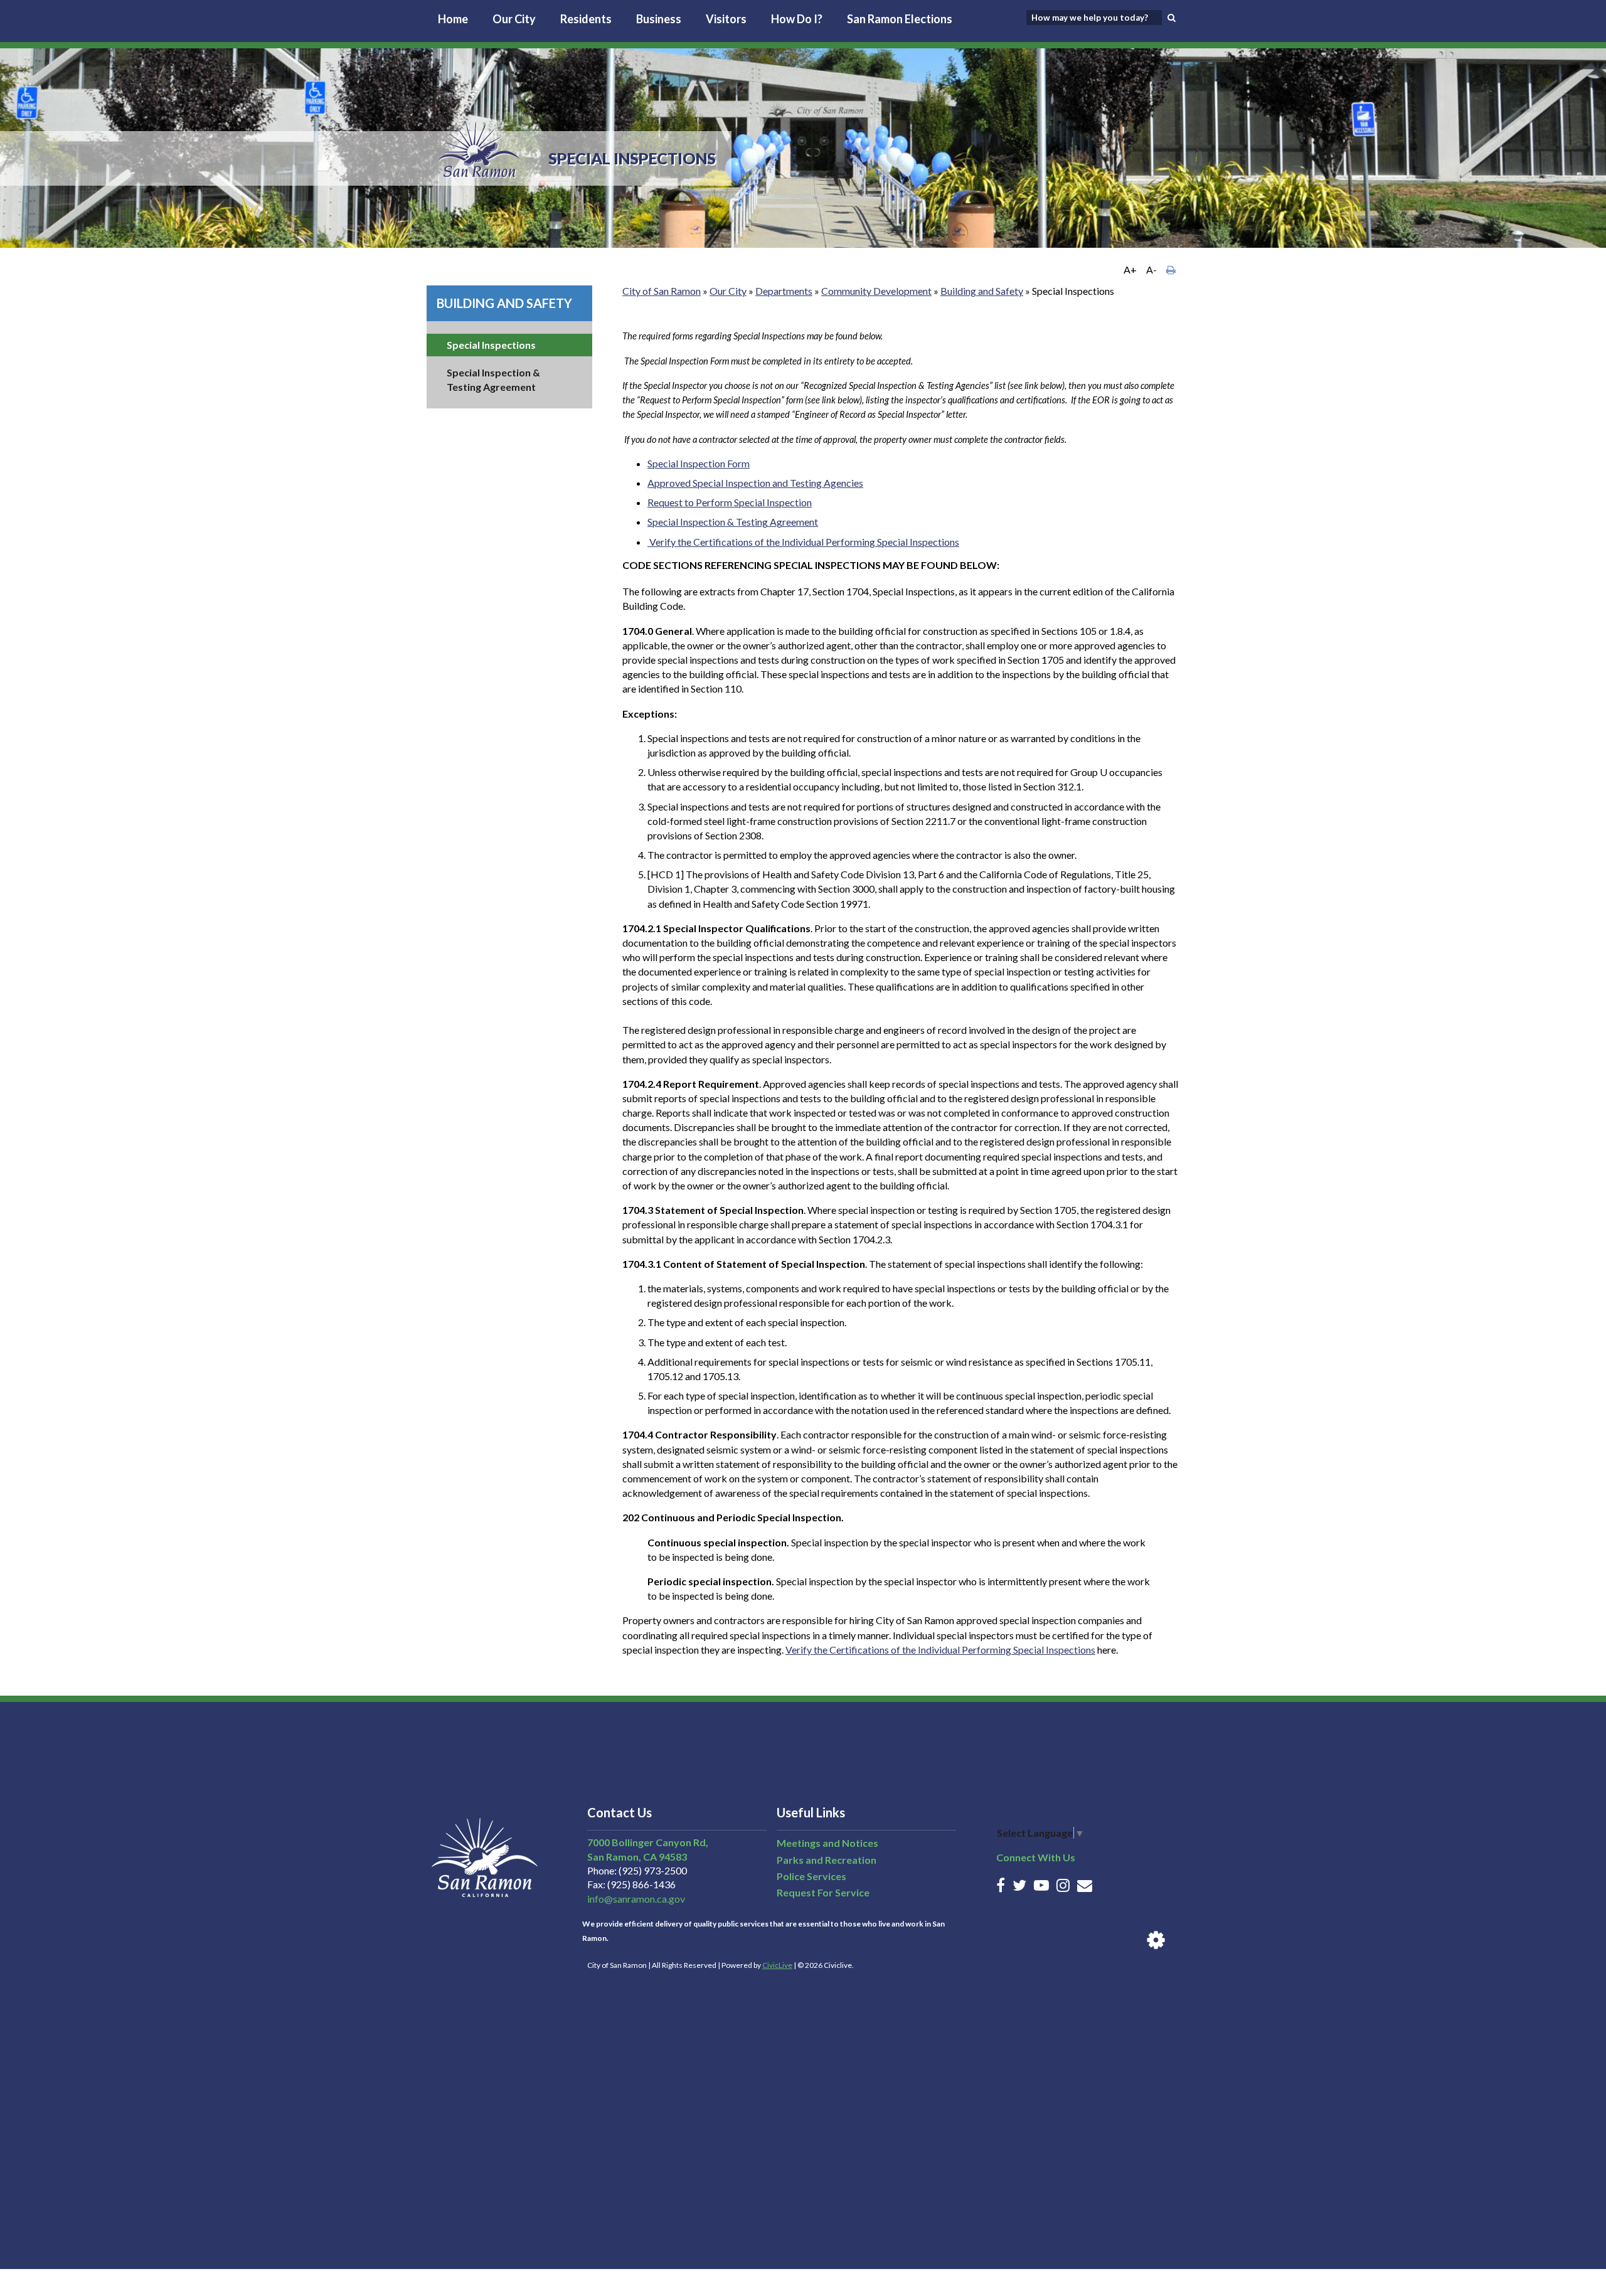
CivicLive (777, 1965)
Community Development (876, 291)
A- (1151, 269)
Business (659, 19)
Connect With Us (1036, 1857)
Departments (784, 291)
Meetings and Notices (827, 1843)
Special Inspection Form (699, 463)
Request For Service (823, 1892)
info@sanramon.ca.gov (636, 1899)
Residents (586, 19)
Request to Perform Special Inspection (730, 502)
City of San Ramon (662, 291)
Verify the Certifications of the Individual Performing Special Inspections (804, 542)
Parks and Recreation (827, 1860)
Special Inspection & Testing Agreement (733, 522)
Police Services (811, 1876)
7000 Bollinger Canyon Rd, (648, 1842)
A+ (1130, 269)
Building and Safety (504, 303)
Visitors (726, 19)
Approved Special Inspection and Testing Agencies (755, 483)
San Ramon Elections (900, 19)
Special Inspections (491, 345)
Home (453, 19)
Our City (514, 19)
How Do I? (797, 19)
